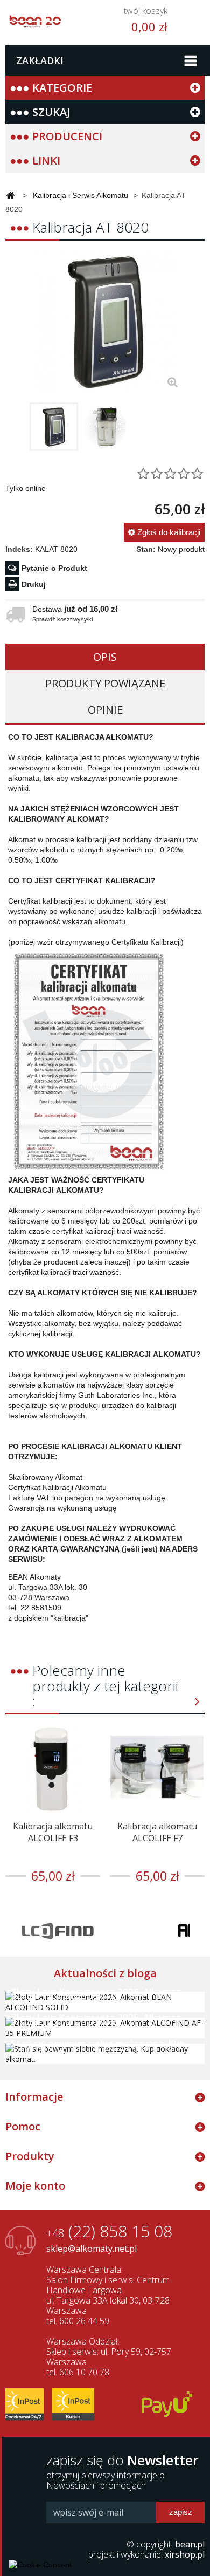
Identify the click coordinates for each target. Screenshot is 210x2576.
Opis (105, 657)
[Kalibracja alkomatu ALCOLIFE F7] (157, 1767)
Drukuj (34, 584)
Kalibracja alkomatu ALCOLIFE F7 (157, 1832)
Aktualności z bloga (105, 1973)
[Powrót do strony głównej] (10, 196)
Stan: (146, 549)
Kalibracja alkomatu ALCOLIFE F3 (53, 1832)
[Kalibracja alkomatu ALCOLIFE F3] (53, 1767)
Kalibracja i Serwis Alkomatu (80, 195)
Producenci (67, 136)
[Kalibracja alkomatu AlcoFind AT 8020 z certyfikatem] (54, 427)
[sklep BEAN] (35, 18)
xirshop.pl (185, 2554)
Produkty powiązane (105, 683)
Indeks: (19, 549)
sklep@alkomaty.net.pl (92, 2249)
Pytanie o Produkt (54, 568)
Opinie (105, 710)
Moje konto (35, 2186)
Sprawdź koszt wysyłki (62, 619)
